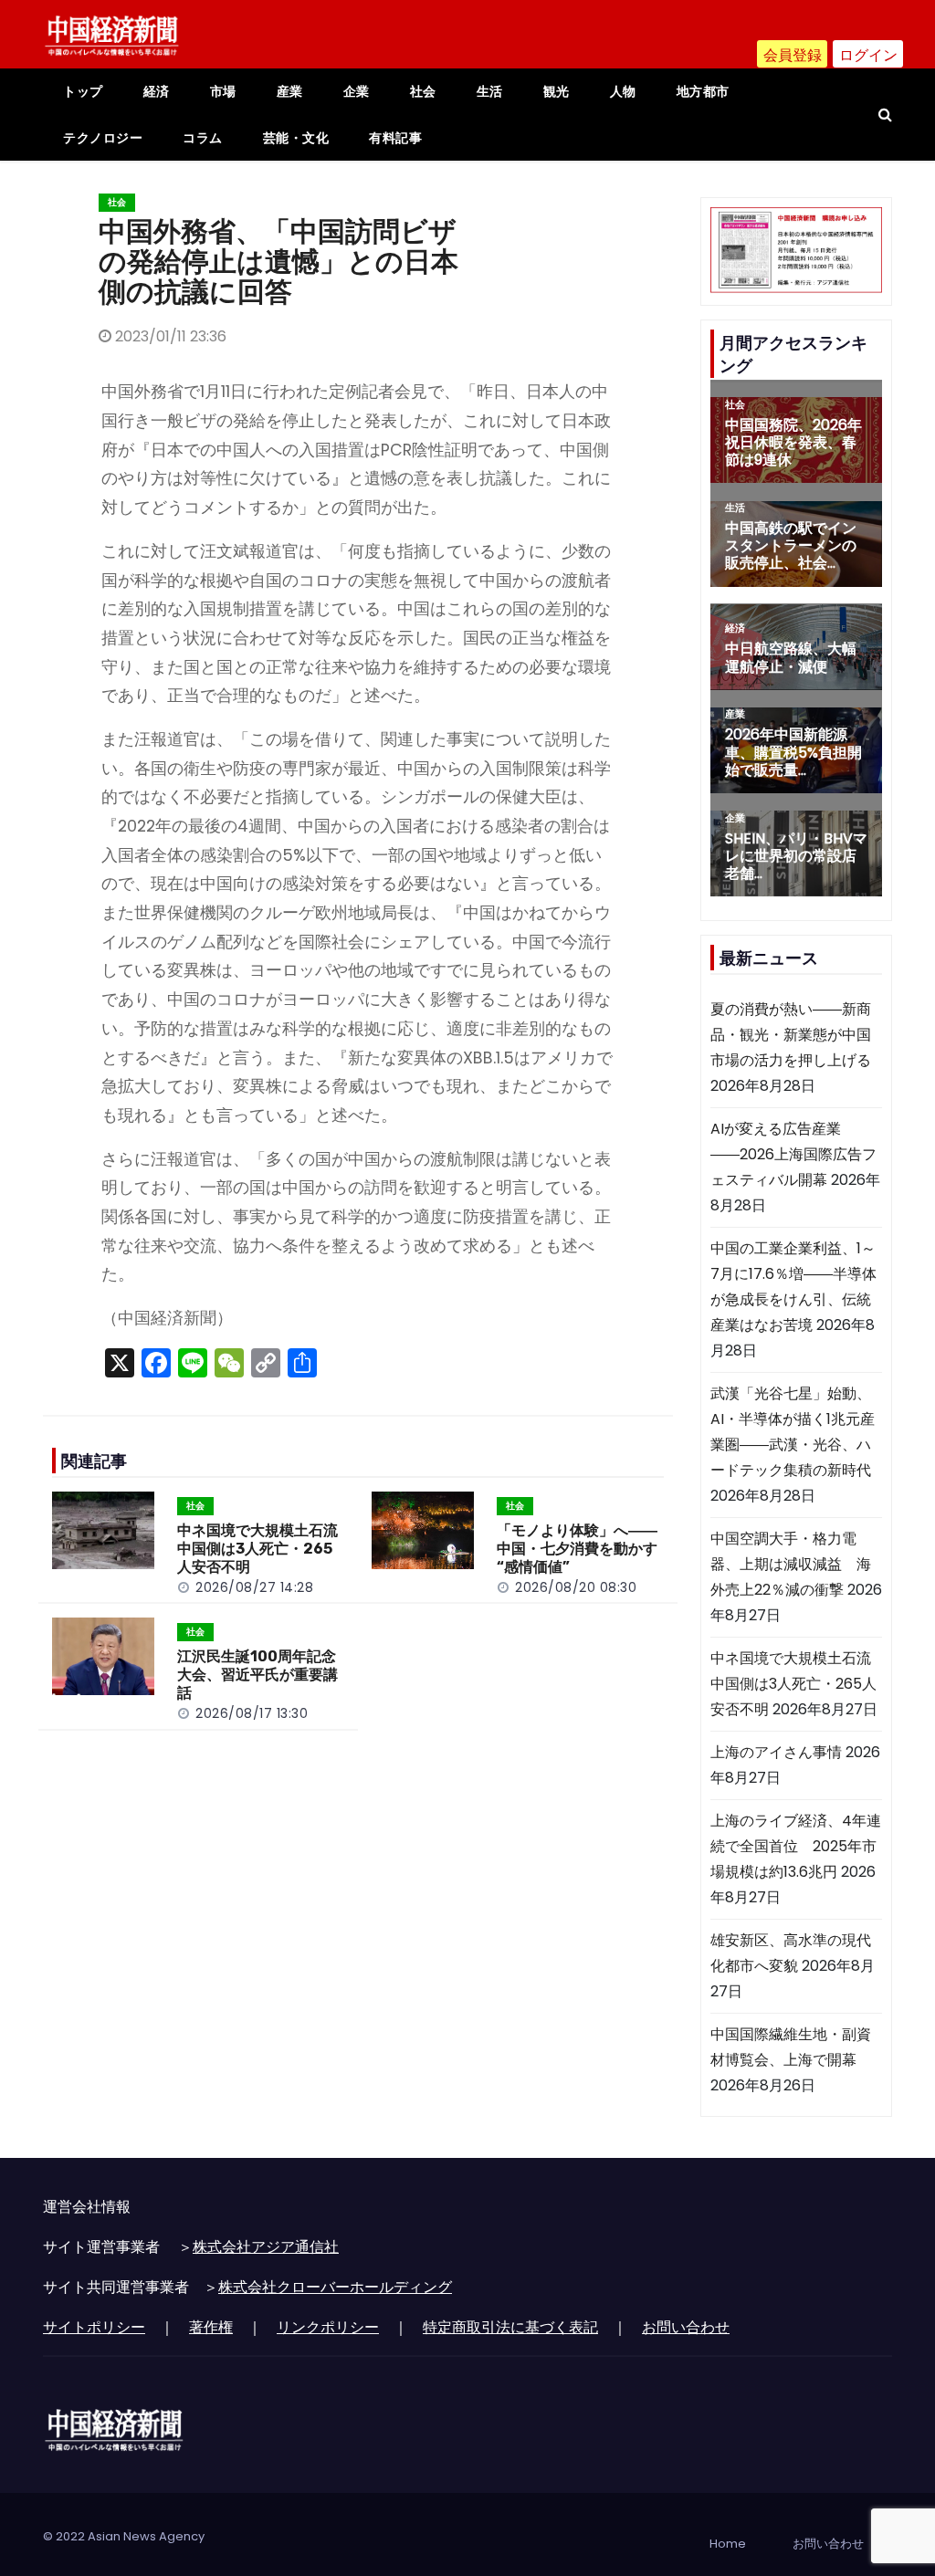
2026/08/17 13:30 (252, 1713)
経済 (157, 91)
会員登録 (793, 55)
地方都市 (703, 91)
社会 (423, 91)
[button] (885, 115)
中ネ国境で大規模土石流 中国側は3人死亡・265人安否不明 (265, 1549)
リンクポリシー (328, 2327)
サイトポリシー (94, 2327)
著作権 (211, 2327)
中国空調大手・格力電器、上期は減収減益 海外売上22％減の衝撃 (791, 1564)
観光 (557, 91)
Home (728, 2544)
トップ (83, 91)
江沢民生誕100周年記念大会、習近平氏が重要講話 (257, 1675)
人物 (623, 91)
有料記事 (395, 138)
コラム (203, 138)
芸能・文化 (296, 138)
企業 (357, 91)
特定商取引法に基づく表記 (510, 2327)
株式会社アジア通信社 (266, 2247)
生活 (490, 91)
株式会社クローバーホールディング (335, 2287)
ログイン (868, 55)
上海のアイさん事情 (776, 1752)
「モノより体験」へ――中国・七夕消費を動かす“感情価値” (577, 1549)
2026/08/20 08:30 (576, 1587)
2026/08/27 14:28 (254, 1587)
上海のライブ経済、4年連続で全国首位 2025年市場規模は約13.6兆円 (796, 1846)
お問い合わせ (686, 2327)
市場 (223, 91)
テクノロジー (103, 138)
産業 (290, 91)
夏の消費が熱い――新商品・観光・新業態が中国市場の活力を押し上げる (791, 1035)
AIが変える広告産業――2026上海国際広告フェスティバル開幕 (793, 1154)
